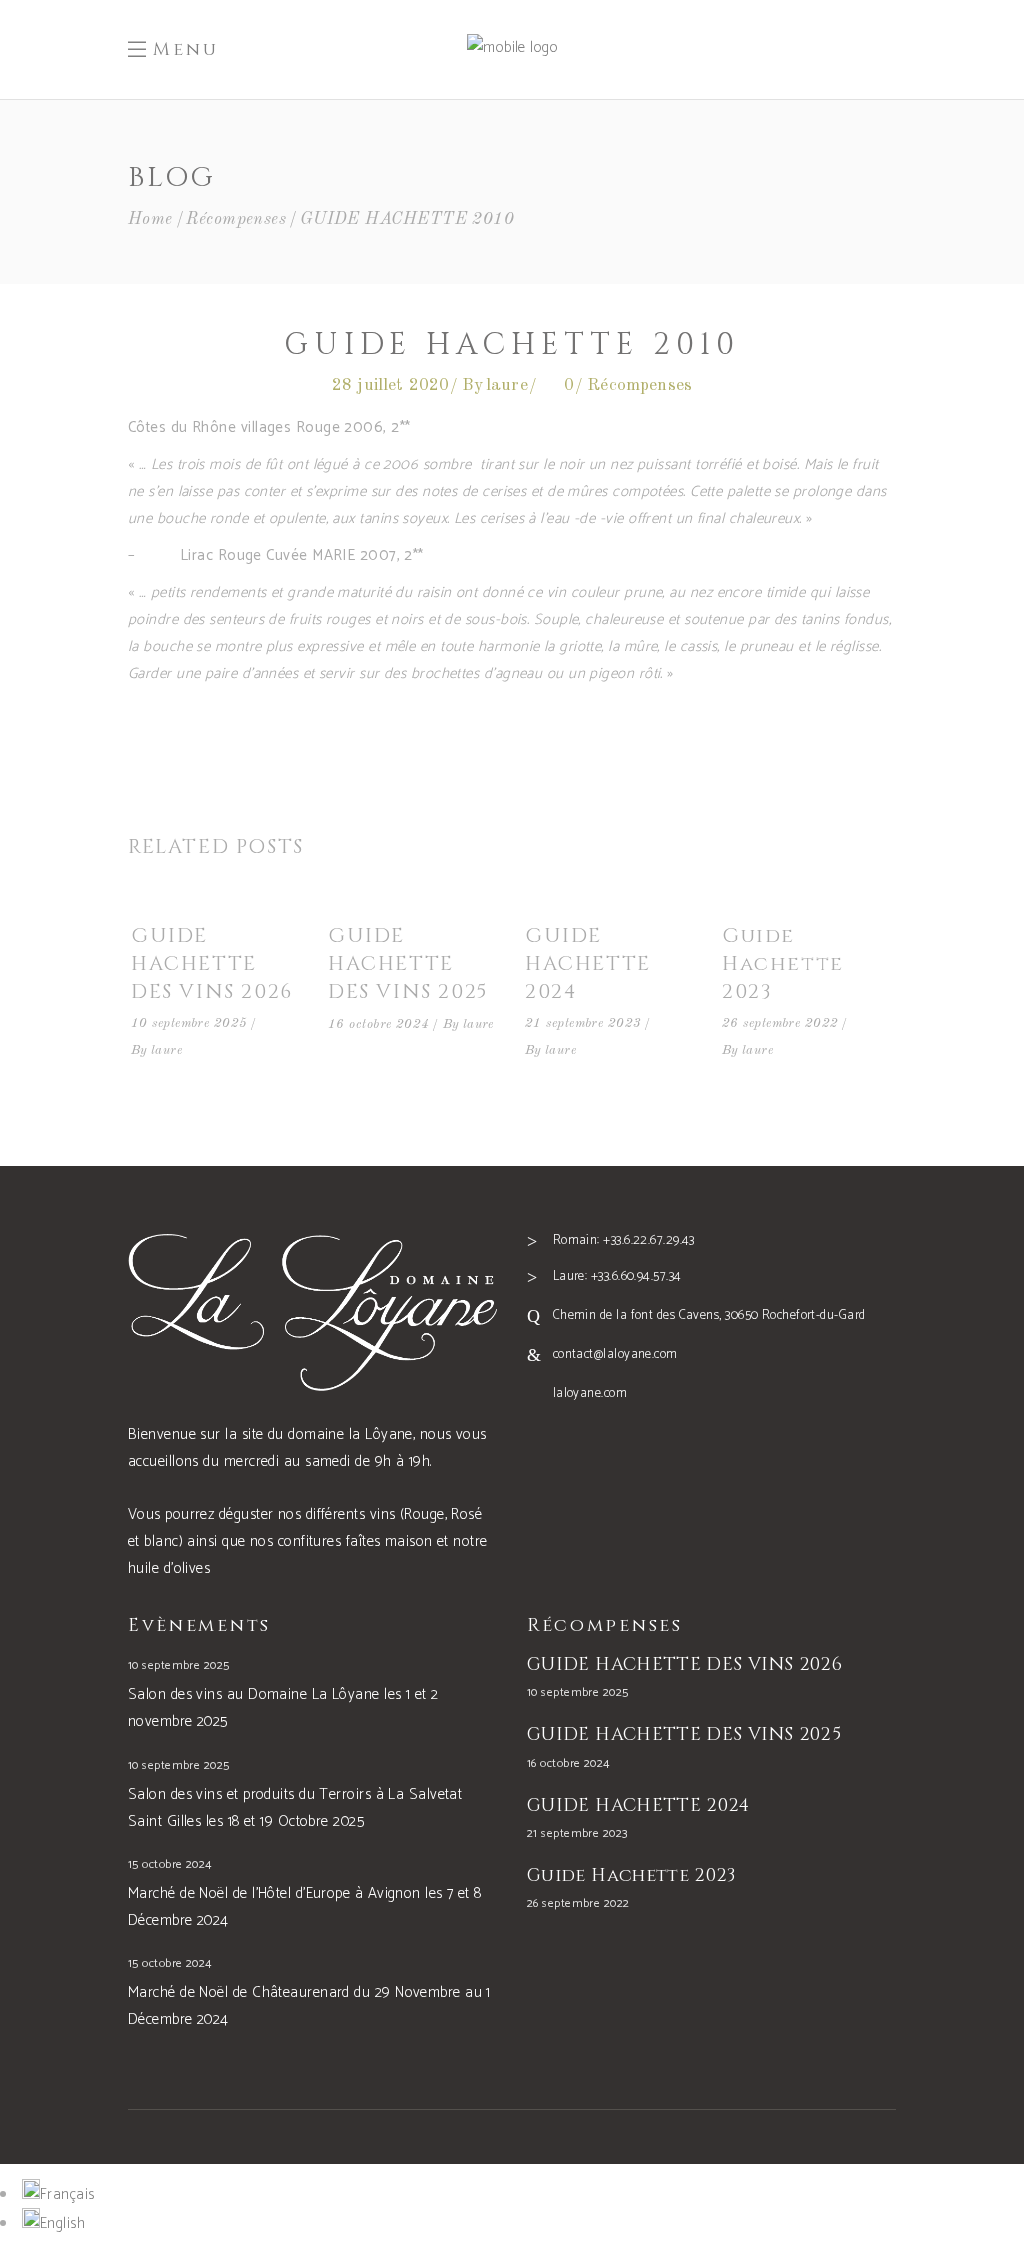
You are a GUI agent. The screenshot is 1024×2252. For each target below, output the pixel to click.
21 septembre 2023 (583, 1023)
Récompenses (236, 219)
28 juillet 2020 (391, 385)
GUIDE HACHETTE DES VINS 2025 (408, 963)
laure (507, 385)
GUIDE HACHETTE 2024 (588, 963)
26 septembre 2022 (780, 1023)
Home (150, 219)
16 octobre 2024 (379, 1024)
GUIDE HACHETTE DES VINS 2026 (212, 963)
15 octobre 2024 (170, 1864)
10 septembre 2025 (189, 1023)
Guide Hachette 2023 (783, 963)
